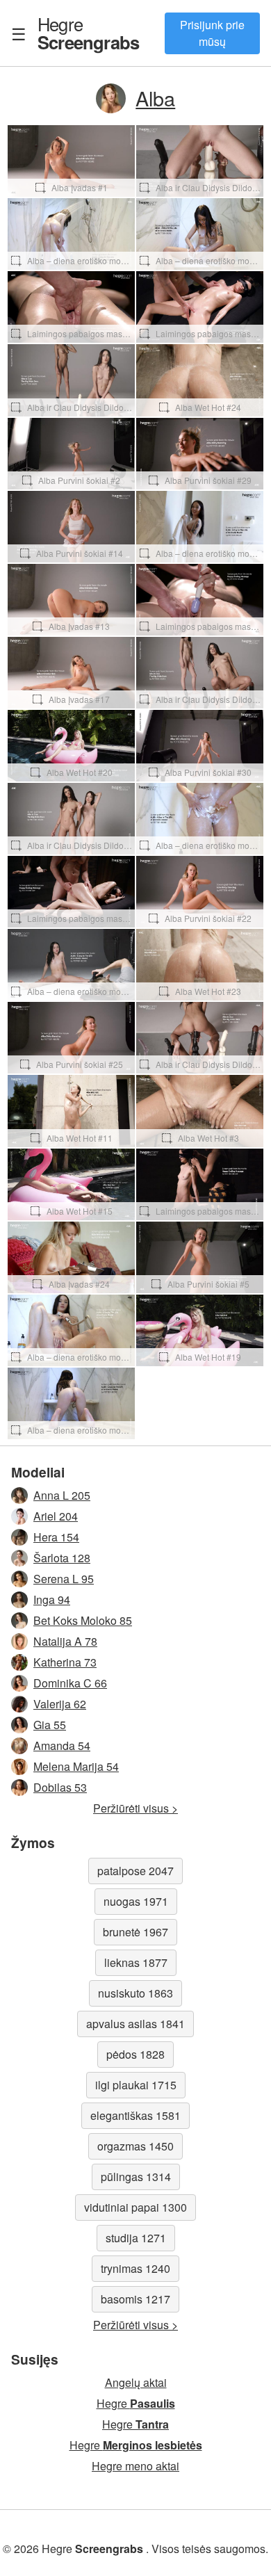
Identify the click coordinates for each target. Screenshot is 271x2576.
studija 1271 (136, 2238)
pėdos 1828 (135, 2054)
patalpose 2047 (135, 1871)
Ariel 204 (56, 1516)
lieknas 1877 (136, 1962)
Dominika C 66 (70, 1683)
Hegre (88, 33)
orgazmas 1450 (135, 2146)
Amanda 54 (62, 1745)
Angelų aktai (136, 2382)
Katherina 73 (65, 1662)
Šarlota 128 (62, 1558)
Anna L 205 (62, 1495)
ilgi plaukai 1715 (136, 2085)
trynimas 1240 (135, 2268)
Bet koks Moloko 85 (83, 1620)
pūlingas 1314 (136, 2177)
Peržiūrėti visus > (135, 1808)
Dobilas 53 (60, 1787)
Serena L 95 (64, 1579)
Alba (155, 98)
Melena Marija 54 (76, 1766)
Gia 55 (50, 1725)
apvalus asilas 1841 (135, 2024)
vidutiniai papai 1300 (135, 2207)
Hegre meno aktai (135, 2466)
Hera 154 (56, 1537)
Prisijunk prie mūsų (212, 33)
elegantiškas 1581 (135, 2115)
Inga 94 (52, 1599)
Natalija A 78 (65, 1641)
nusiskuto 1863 (135, 1993)
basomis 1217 (135, 2299)
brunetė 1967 (135, 1932)
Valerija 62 (60, 1704)
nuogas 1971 (136, 1901)
